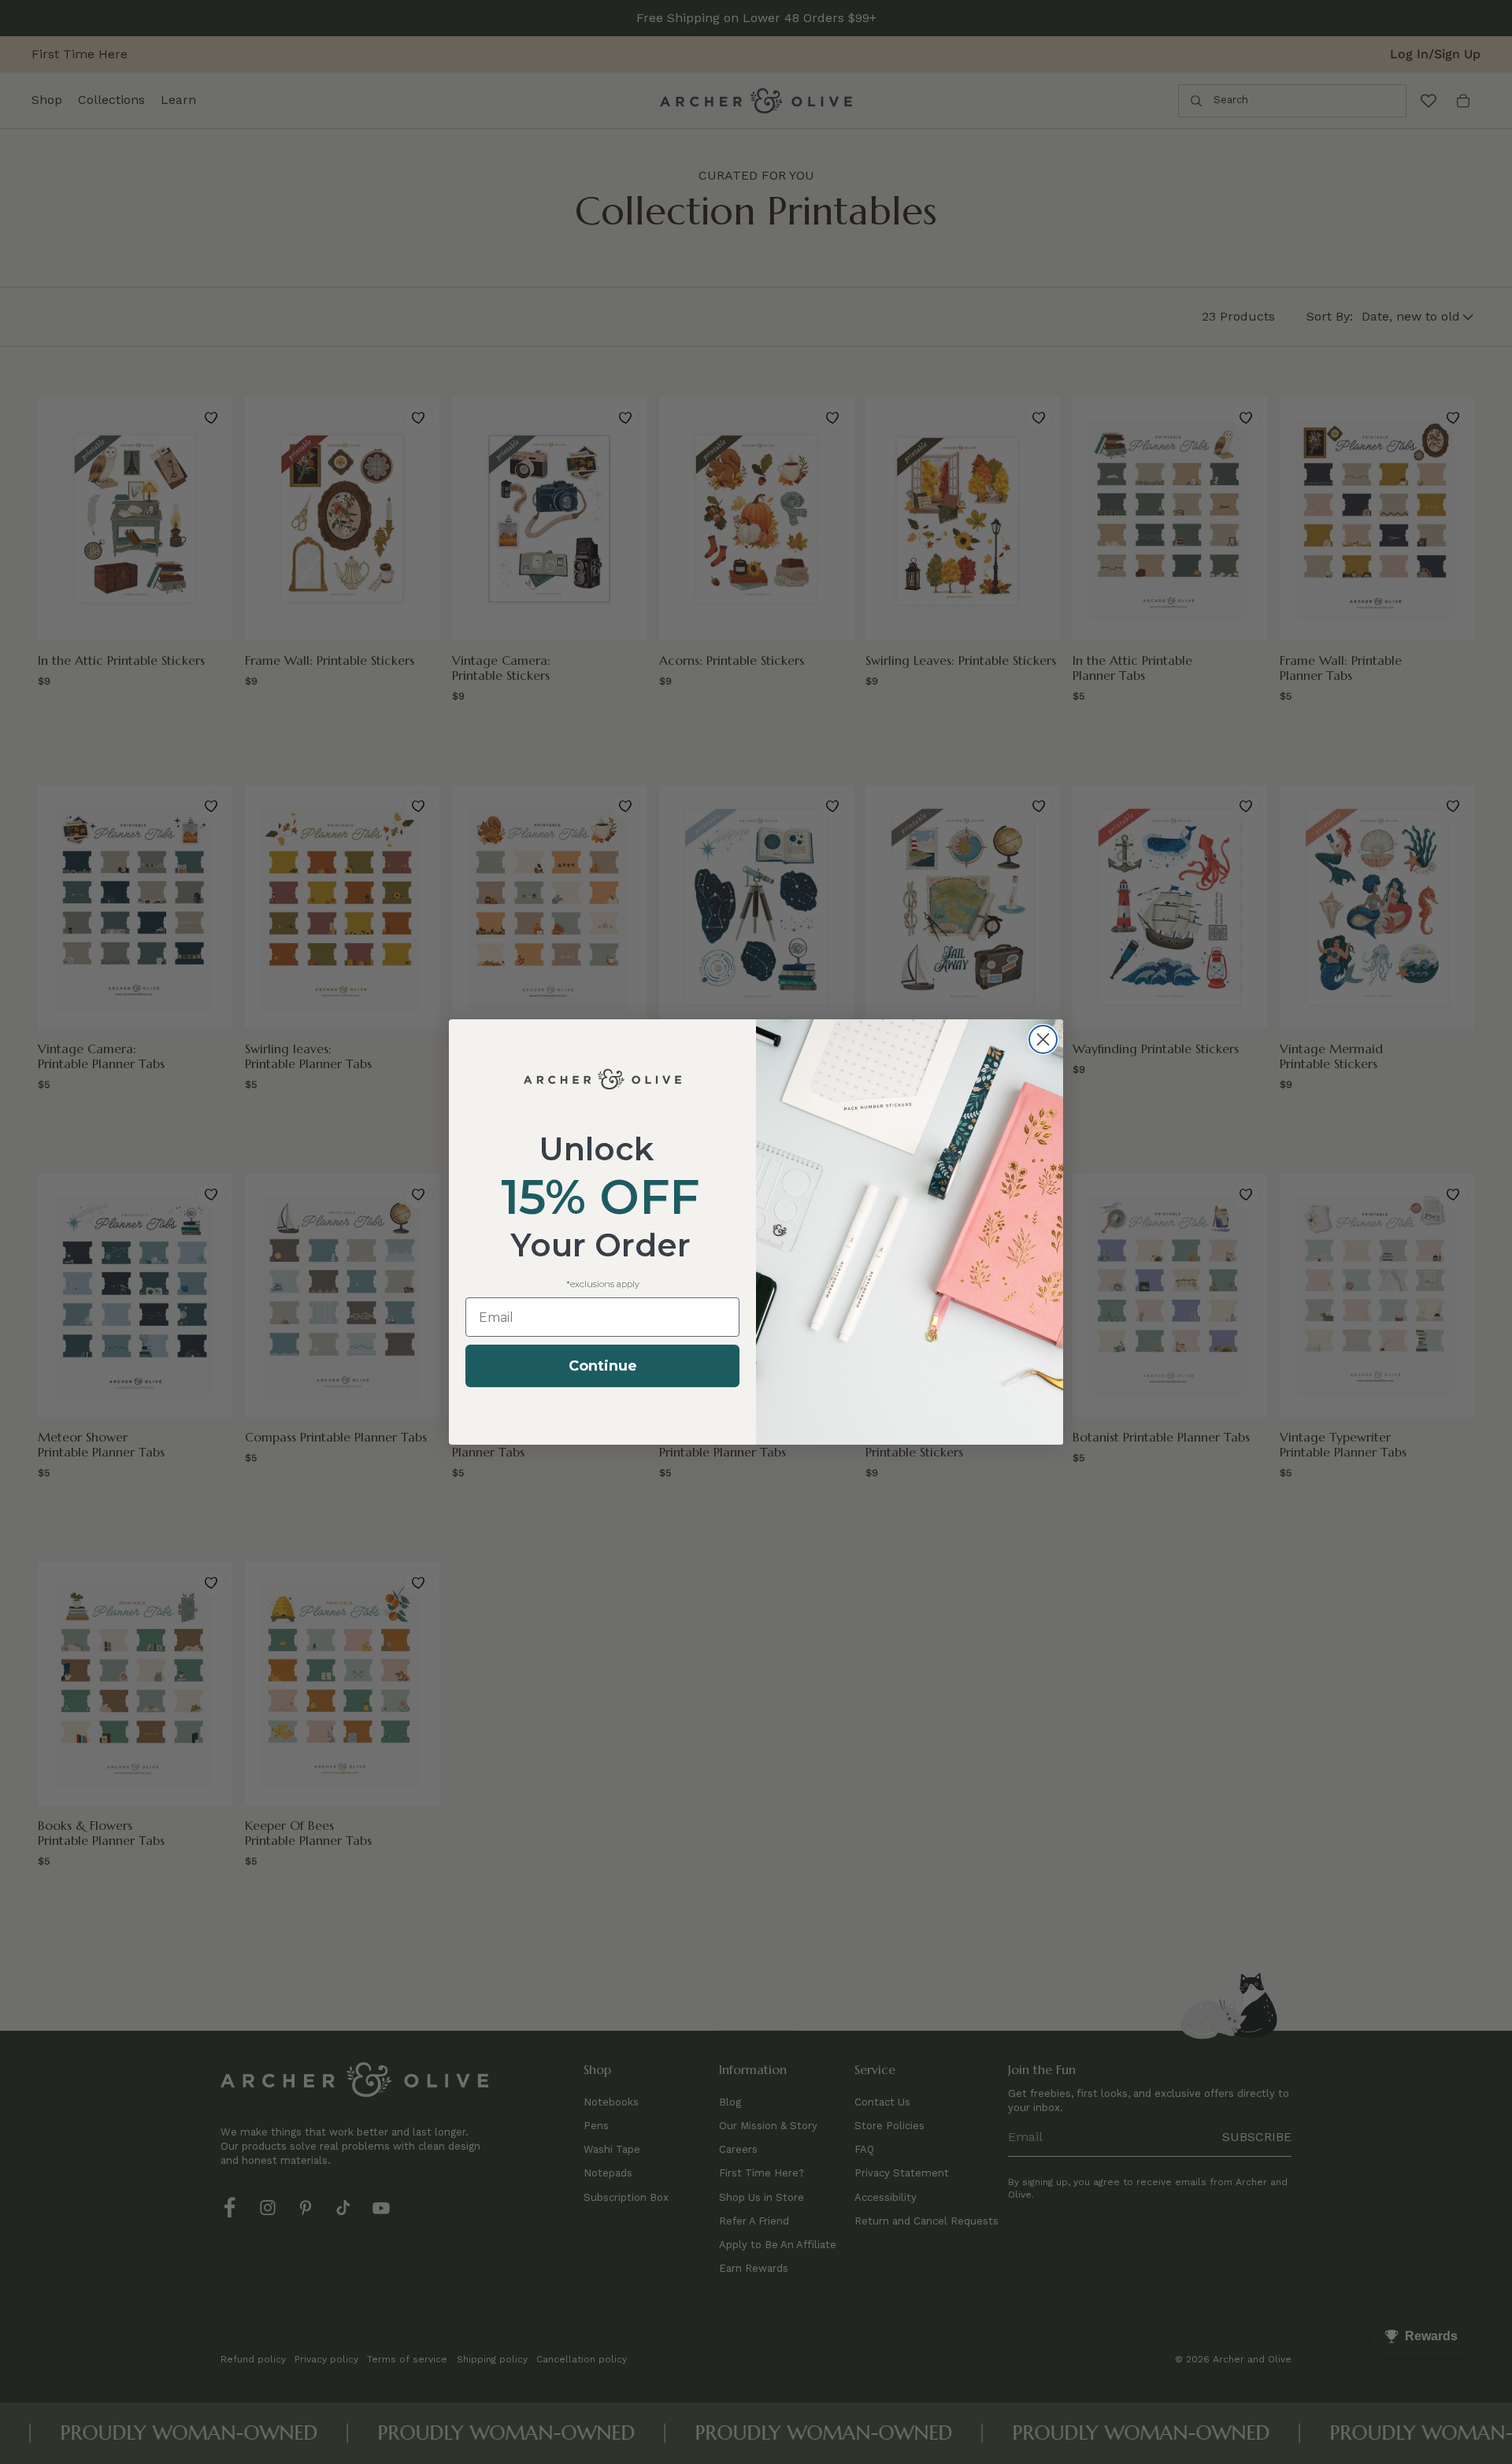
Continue (603, 1366)
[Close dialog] (1043, 1039)
